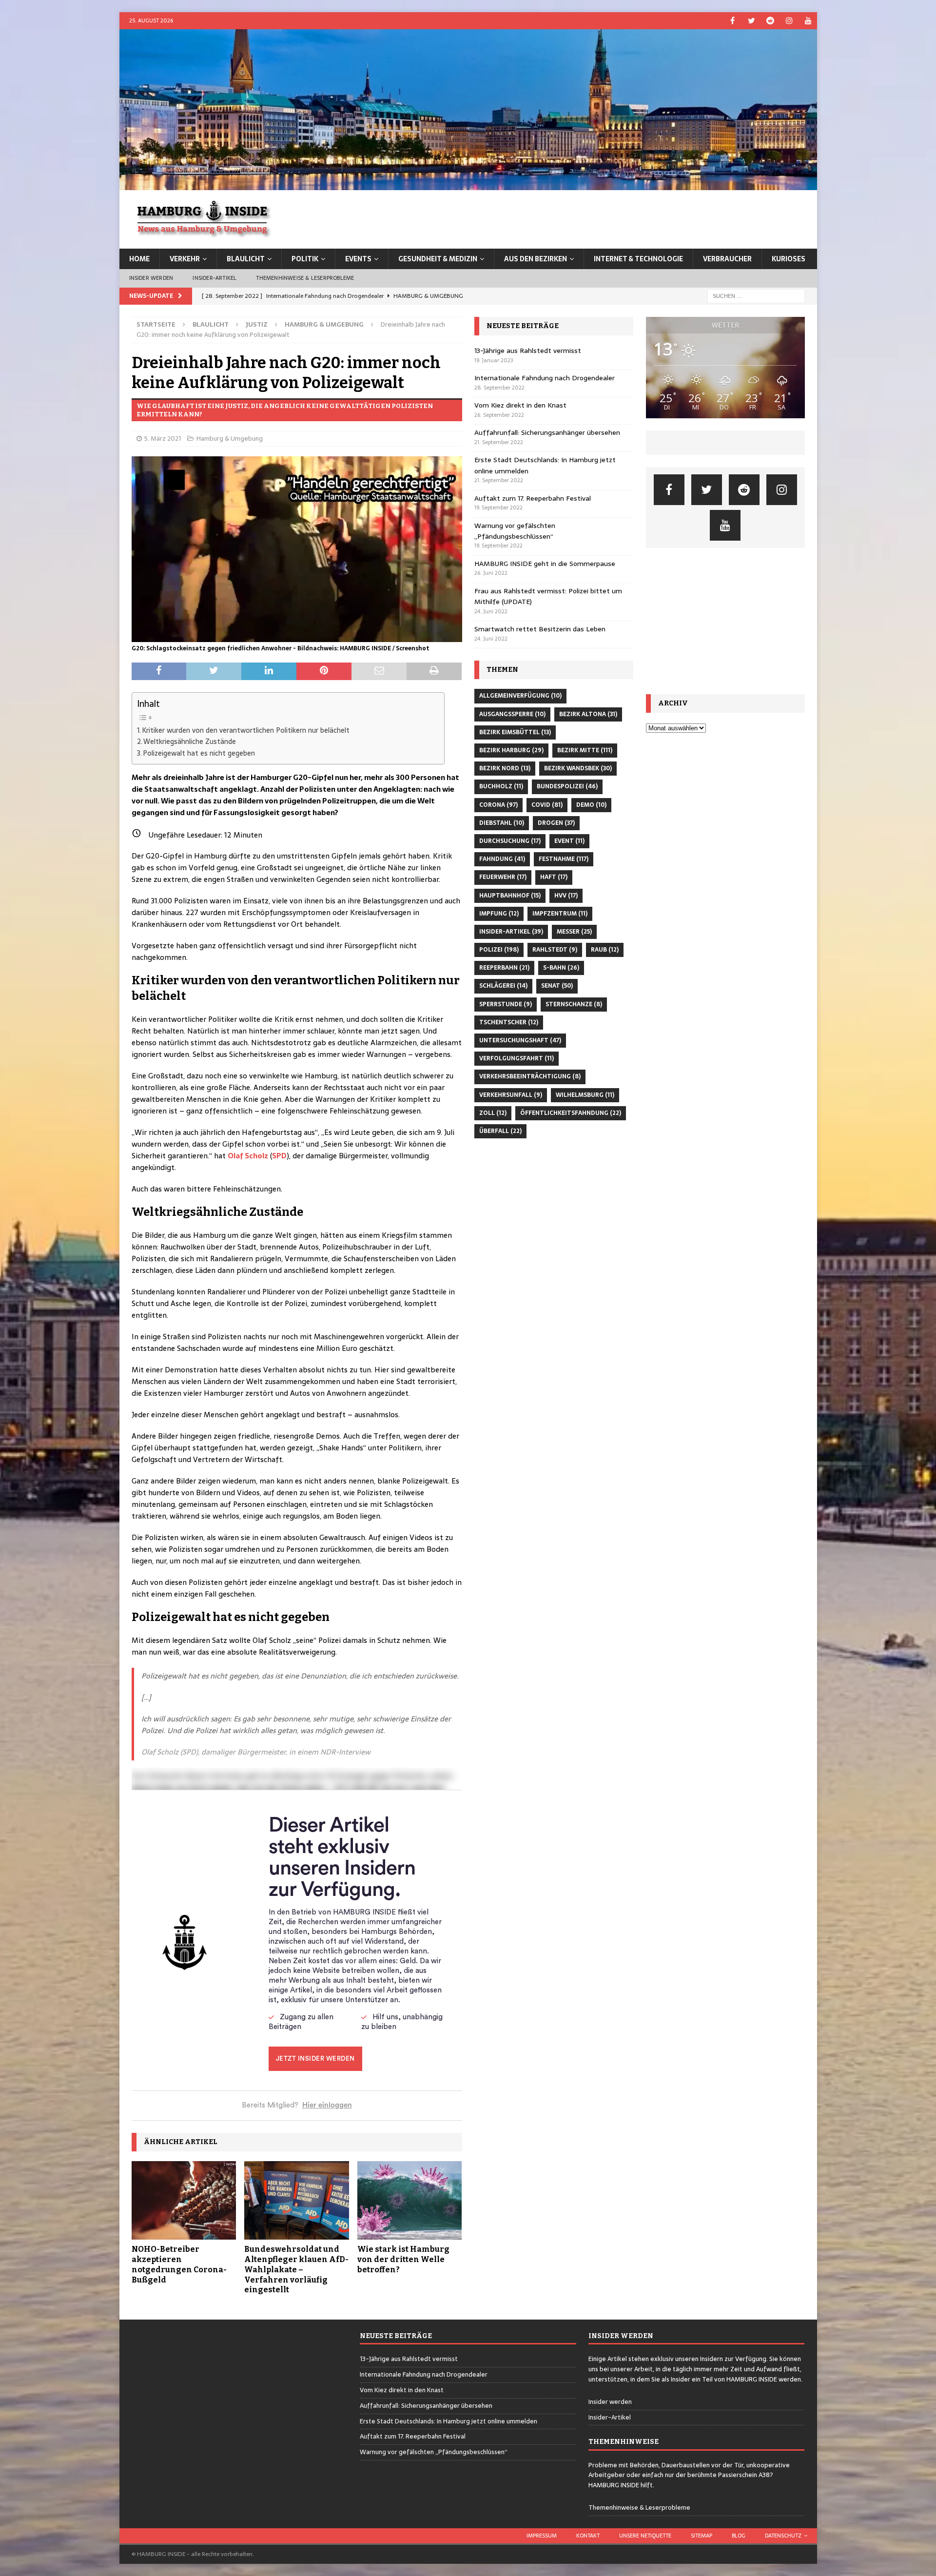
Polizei (499, 950)
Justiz (257, 324)
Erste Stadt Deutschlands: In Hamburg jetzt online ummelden (448, 2421)
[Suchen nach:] (756, 295)
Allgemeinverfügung (520, 696)
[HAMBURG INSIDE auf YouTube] (809, 21)
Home (139, 259)
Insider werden (151, 278)
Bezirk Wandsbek (578, 768)
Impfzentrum (560, 914)
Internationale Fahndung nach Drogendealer (545, 378)
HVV (566, 896)
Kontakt (588, 2536)
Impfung (499, 914)
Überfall (500, 1131)
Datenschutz (783, 2536)
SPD (279, 1156)
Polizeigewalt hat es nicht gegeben (199, 753)
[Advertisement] (725, 621)
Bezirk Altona (588, 714)
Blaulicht (246, 259)
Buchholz (501, 786)
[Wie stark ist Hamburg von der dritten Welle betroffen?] (410, 2200)
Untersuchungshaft (520, 1040)
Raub (605, 950)
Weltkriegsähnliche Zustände (190, 742)
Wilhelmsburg (585, 1095)
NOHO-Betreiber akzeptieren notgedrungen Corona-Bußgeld (179, 2264)
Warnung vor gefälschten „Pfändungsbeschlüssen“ (515, 531)
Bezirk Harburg (511, 750)
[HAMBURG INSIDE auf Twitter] (751, 21)
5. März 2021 (163, 439)
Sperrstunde (506, 1004)
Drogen (556, 823)
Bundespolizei (567, 786)
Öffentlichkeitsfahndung (571, 1113)
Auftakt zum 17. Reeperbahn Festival (533, 498)
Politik (305, 259)
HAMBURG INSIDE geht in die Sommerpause (545, 564)
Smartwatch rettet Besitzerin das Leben (540, 629)
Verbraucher (727, 259)
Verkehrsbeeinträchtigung (530, 1076)
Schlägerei (503, 986)
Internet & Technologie (638, 259)
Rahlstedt (555, 950)
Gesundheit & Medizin (438, 259)
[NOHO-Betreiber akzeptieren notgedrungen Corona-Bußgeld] (184, 2200)
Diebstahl (502, 823)
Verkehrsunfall (511, 1095)
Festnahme (564, 859)
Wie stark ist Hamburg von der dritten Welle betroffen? (403, 2259)
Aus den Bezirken (536, 259)
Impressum (542, 2536)
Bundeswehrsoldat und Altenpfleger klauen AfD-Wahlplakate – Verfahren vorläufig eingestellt (296, 2269)
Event (569, 841)
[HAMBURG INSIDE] (468, 185)
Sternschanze (574, 1004)
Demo (591, 805)
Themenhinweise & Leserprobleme (305, 278)
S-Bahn (561, 968)
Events (358, 259)
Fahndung (502, 859)
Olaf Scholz (248, 1156)
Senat (557, 986)
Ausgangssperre (512, 714)
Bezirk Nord (505, 768)
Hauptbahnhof (510, 896)
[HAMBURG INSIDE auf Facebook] (732, 21)
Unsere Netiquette (645, 2536)
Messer (574, 932)
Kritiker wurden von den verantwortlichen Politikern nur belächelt (246, 730)
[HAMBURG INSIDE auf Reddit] (770, 21)
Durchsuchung (510, 841)
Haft (554, 877)
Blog (739, 2536)
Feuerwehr (503, 877)
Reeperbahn (504, 968)
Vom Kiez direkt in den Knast (520, 405)
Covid (547, 805)
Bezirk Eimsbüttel (515, 732)
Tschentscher (509, 1022)
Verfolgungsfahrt (517, 1058)
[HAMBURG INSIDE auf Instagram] (790, 21)
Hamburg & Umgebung (230, 439)
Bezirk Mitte (585, 750)
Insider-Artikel (214, 278)
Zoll (493, 1113)
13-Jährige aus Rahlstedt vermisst (528, 351)
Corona (498, 805)
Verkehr (185, 259)
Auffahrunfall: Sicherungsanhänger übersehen (547, 432)
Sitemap (702, 2536)
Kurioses (789, 259)
